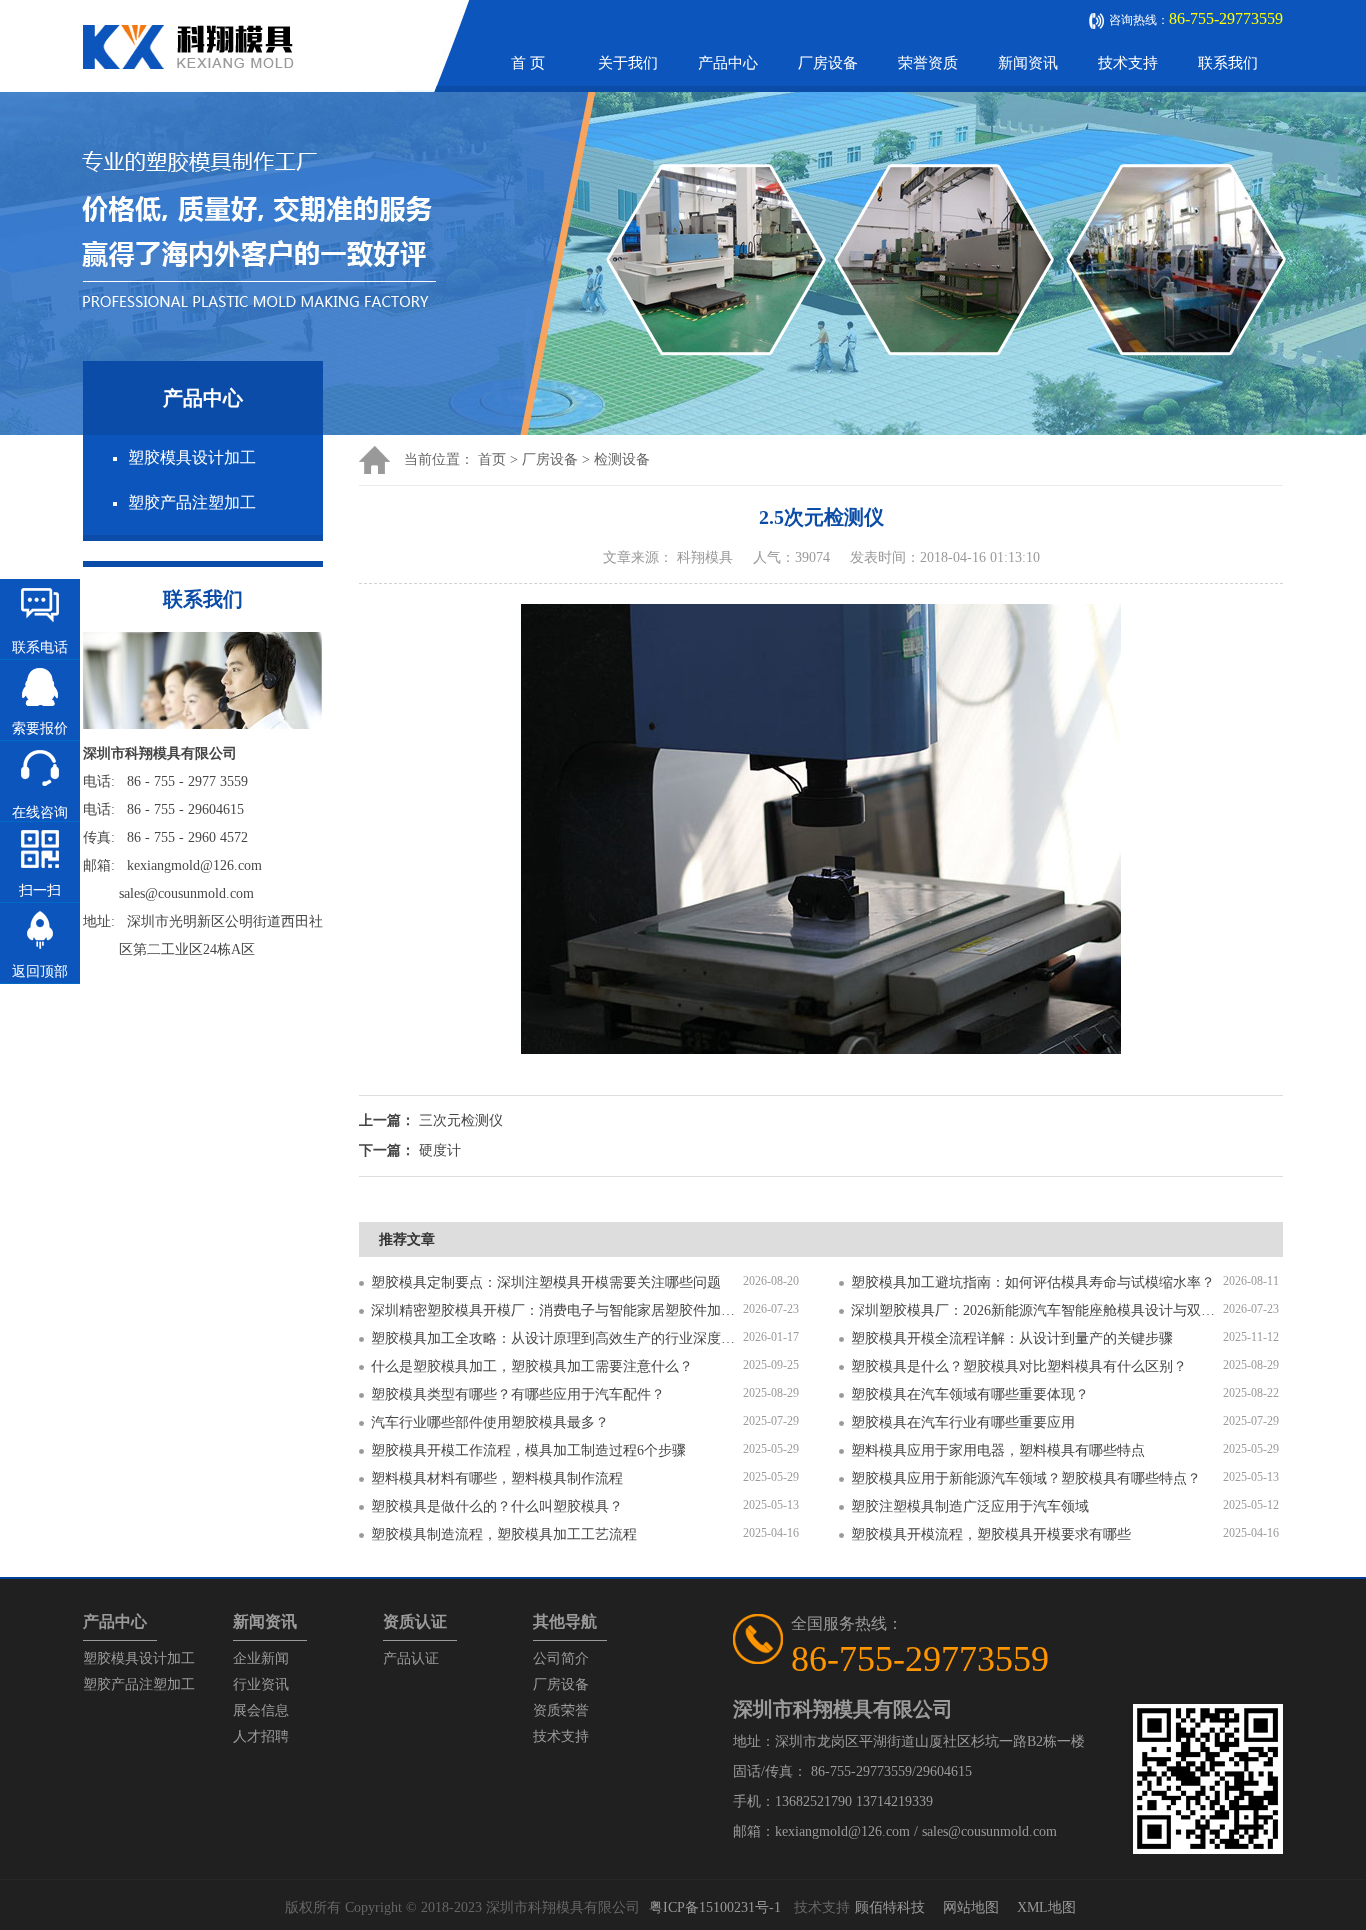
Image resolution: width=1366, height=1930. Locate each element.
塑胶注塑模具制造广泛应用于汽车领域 (970, 1506)
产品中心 (728, 63)
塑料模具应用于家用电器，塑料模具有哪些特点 (998, 1450)
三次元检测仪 (461, 1120)
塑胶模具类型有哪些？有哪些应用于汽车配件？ (518, 1394)
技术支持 (1128, 63)
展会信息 (261, 1710)
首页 (492, 459)
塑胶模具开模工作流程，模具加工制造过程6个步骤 (528, 1450)
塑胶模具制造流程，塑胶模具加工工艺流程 (504, 1534)
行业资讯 (261, 1684)
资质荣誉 (561, 1710)
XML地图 (1046, 1907)
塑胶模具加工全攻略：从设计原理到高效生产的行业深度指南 (557, 1338)
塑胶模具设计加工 (192, 457)
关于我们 (628, 63)
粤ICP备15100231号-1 (715, 1907)
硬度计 (440, 1150)
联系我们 (1228, 63)
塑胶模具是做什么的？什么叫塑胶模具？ (497, 1506)
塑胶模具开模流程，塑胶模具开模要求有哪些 (991, 1534)
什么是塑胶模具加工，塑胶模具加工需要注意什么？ (532, 1366)
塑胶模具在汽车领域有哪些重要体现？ (970, 1394)
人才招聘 (261, 1736)
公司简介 (561, 1658)
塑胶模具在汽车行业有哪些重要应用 (963, 1422)
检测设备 (622, 459)
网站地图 (971, 1907)
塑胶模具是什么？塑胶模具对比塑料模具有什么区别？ (1019, 1366)
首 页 (528, 63)
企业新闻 (261, 1658)
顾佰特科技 (890, 1907)
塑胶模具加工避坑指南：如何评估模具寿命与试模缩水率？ (1033, 1282)
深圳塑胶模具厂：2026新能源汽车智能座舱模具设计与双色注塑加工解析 (1037, 1310)
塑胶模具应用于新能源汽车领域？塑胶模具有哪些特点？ (1026, 1478)
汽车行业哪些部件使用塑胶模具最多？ (490, 1422)
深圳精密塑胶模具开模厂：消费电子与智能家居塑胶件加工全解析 (557, 1310)
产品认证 (411, 1658)
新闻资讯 (1028, 63)
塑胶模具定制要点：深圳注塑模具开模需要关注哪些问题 (546, 1282)
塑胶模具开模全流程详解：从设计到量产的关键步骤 (1012, 1338)
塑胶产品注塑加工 (192, 502)
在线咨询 (40, 812)
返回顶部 (40, 971)
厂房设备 (828, 63)
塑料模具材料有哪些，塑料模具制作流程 (497, 1478)
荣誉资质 (928, 63)
